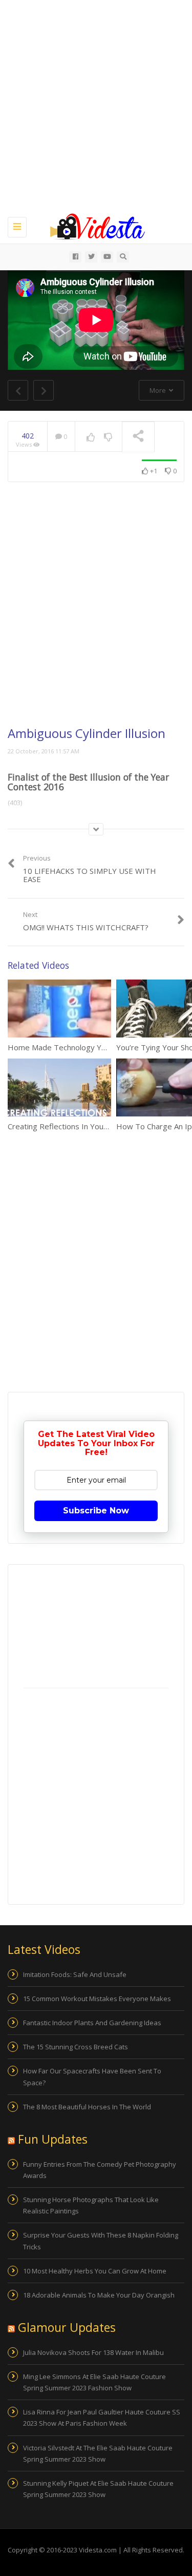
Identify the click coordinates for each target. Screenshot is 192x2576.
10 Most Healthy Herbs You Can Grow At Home (95, 2271)
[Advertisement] (96, 106)
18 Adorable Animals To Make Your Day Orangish (99, 2295)
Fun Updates (53, 2139)
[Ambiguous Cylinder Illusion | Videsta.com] (93, 226)
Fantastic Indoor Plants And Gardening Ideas (92, 2023)
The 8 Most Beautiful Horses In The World (87, 2107)
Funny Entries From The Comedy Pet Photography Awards (100, 2170)
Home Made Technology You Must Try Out (84, 1047)
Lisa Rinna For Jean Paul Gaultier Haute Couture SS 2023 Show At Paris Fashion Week (102, 2418)
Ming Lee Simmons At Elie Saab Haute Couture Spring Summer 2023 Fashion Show (94, 2382)
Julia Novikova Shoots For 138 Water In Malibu (93, 2352)
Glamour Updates (67, 2327)
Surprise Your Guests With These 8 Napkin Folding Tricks (101, 2241)
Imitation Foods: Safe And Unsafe (75, 1974)
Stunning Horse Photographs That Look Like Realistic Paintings (91, 2205)
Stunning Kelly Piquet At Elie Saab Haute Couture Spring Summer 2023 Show (98, 2489)
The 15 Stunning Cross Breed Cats (76, 2047)
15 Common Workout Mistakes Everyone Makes (97, 1999)
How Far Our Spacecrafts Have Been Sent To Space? (92, 2076)
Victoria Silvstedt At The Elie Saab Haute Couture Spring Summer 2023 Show (98, 2453)
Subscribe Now (96, 1511)
